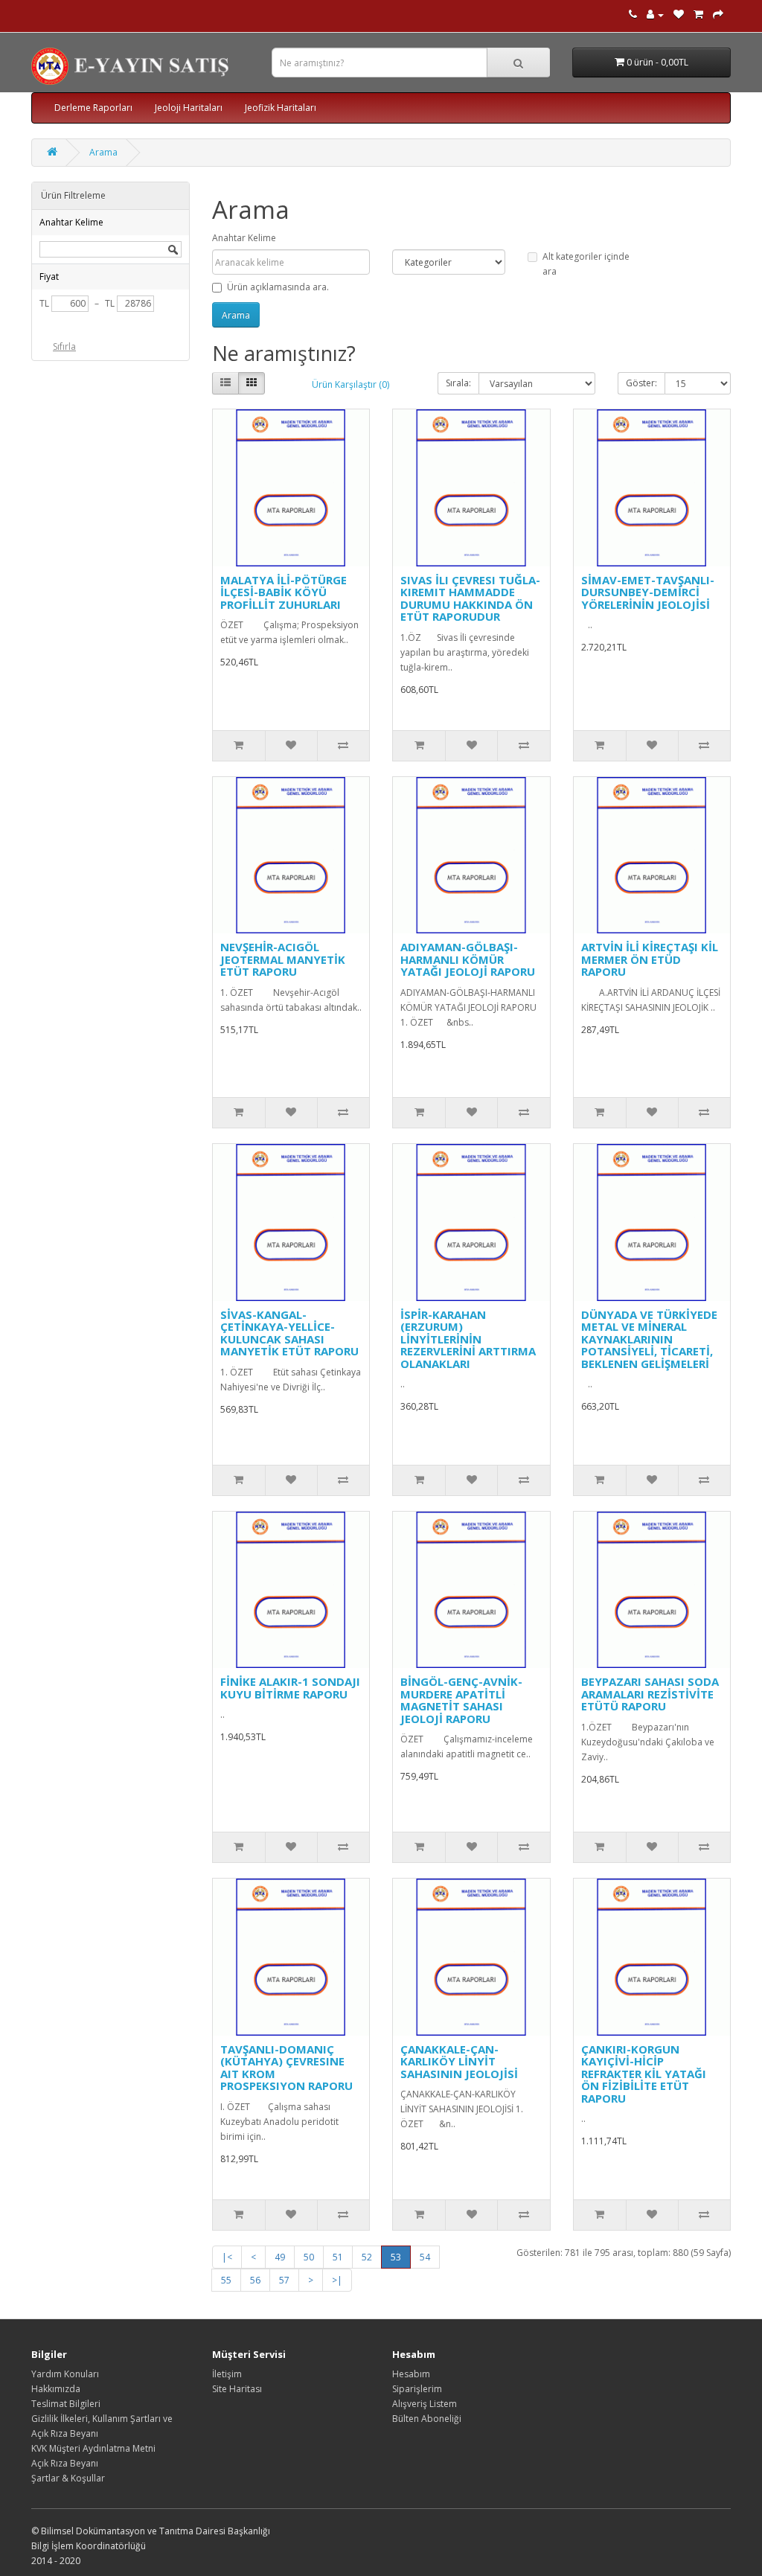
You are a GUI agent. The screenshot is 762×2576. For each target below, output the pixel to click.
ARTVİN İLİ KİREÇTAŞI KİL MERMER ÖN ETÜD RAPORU (650, 959)
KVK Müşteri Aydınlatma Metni (93, 2448)
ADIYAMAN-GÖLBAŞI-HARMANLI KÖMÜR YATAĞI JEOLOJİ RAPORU (468, 959)
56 (255, 2280)
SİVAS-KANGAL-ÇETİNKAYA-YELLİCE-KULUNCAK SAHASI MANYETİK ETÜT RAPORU (289, 1333)
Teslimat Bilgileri (66, 2404)
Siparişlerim (417, 2389)
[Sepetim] (698, 15)
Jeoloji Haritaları (189, 108)
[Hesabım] (655, 15)
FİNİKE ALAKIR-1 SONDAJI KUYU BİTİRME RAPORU (290, 1688)
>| (337, 2280)
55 (226, 2280)
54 (425, 2257)
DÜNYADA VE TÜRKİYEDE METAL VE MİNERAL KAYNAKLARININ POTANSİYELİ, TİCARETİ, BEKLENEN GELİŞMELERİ (649, 1339)
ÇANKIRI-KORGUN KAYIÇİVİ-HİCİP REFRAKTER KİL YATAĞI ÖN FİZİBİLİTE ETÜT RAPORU (644, 2074)
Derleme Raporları (93, 108)
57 (284, 2280)
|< (227, 2257)
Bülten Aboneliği (427, 2419)
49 (280, 2257)
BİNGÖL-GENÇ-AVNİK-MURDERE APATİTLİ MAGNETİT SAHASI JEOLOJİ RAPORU (461, 1700)
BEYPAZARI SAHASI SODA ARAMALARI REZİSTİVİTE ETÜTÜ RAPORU (650, 1694)
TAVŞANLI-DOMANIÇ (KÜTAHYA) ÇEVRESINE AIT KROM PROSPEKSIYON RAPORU (286, 2068)
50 (309, 2257)
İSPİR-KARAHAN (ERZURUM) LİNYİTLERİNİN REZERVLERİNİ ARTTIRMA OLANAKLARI (468, 1339)
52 (367, 2257)
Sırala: (458, 383)
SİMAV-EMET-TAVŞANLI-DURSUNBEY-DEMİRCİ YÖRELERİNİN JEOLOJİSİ (648, 592)
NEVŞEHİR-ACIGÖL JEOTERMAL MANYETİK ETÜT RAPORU (283, 959)
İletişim (227, 2374)
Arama (103, 152)
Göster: (641, 383)
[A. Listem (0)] (679, 15)
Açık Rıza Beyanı (65, 2463)
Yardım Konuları (65, 2374)
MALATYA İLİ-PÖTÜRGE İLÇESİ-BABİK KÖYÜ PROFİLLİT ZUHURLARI (284, 592)
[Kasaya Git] (718, 15)
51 (338, 2257)
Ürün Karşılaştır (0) (350, 384)
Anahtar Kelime (244, 238)
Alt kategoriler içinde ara (586, 264)
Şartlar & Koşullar (68, 2478)
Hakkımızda (56, 2389)
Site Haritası (237, 2389)
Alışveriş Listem (425, 2404)
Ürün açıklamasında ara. (278, 287)
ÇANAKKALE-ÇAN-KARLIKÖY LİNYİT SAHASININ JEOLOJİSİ (459, 2061)
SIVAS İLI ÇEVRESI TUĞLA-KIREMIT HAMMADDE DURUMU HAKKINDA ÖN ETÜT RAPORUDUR (470, 598)
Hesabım (411, 2374)
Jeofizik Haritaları (281, 108)
